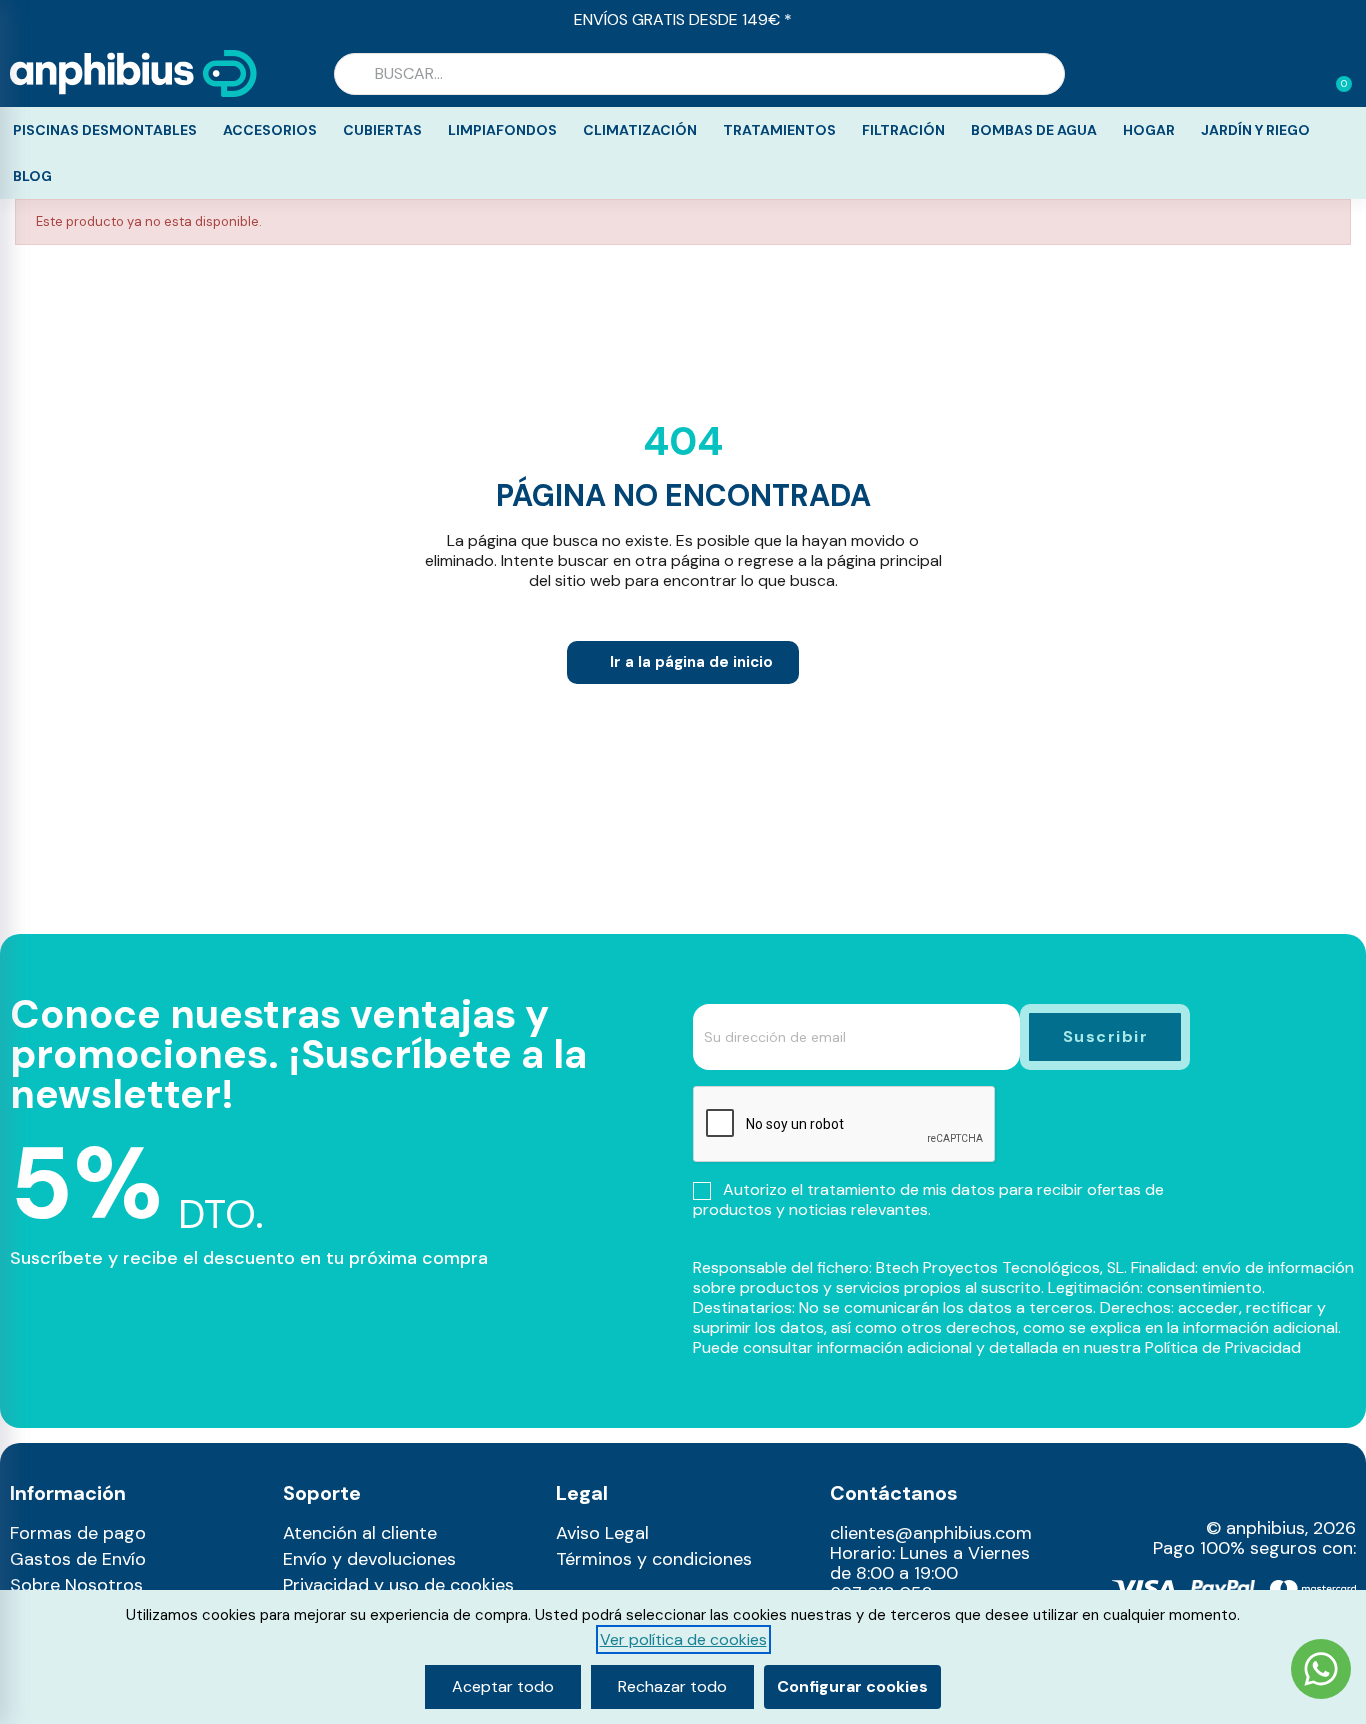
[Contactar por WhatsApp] (1321, 1671)
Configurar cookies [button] (852, 1686)
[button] (1335, 74)
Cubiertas (382, 130)
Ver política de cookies (683, 1639)
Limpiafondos (502, 130)
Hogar (1149, 130)
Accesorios (270, 130)
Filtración (903, 130)
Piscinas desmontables (105, 130)
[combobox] (699, 74)
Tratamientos (779, 130)
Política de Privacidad (1223, 1347)
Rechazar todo (672, 1686)
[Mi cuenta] (1304, 76)
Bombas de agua (1034, 130)
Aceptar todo (503, 1686)
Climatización (640, 130)
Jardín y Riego (1255, 130)
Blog (32, 176)
